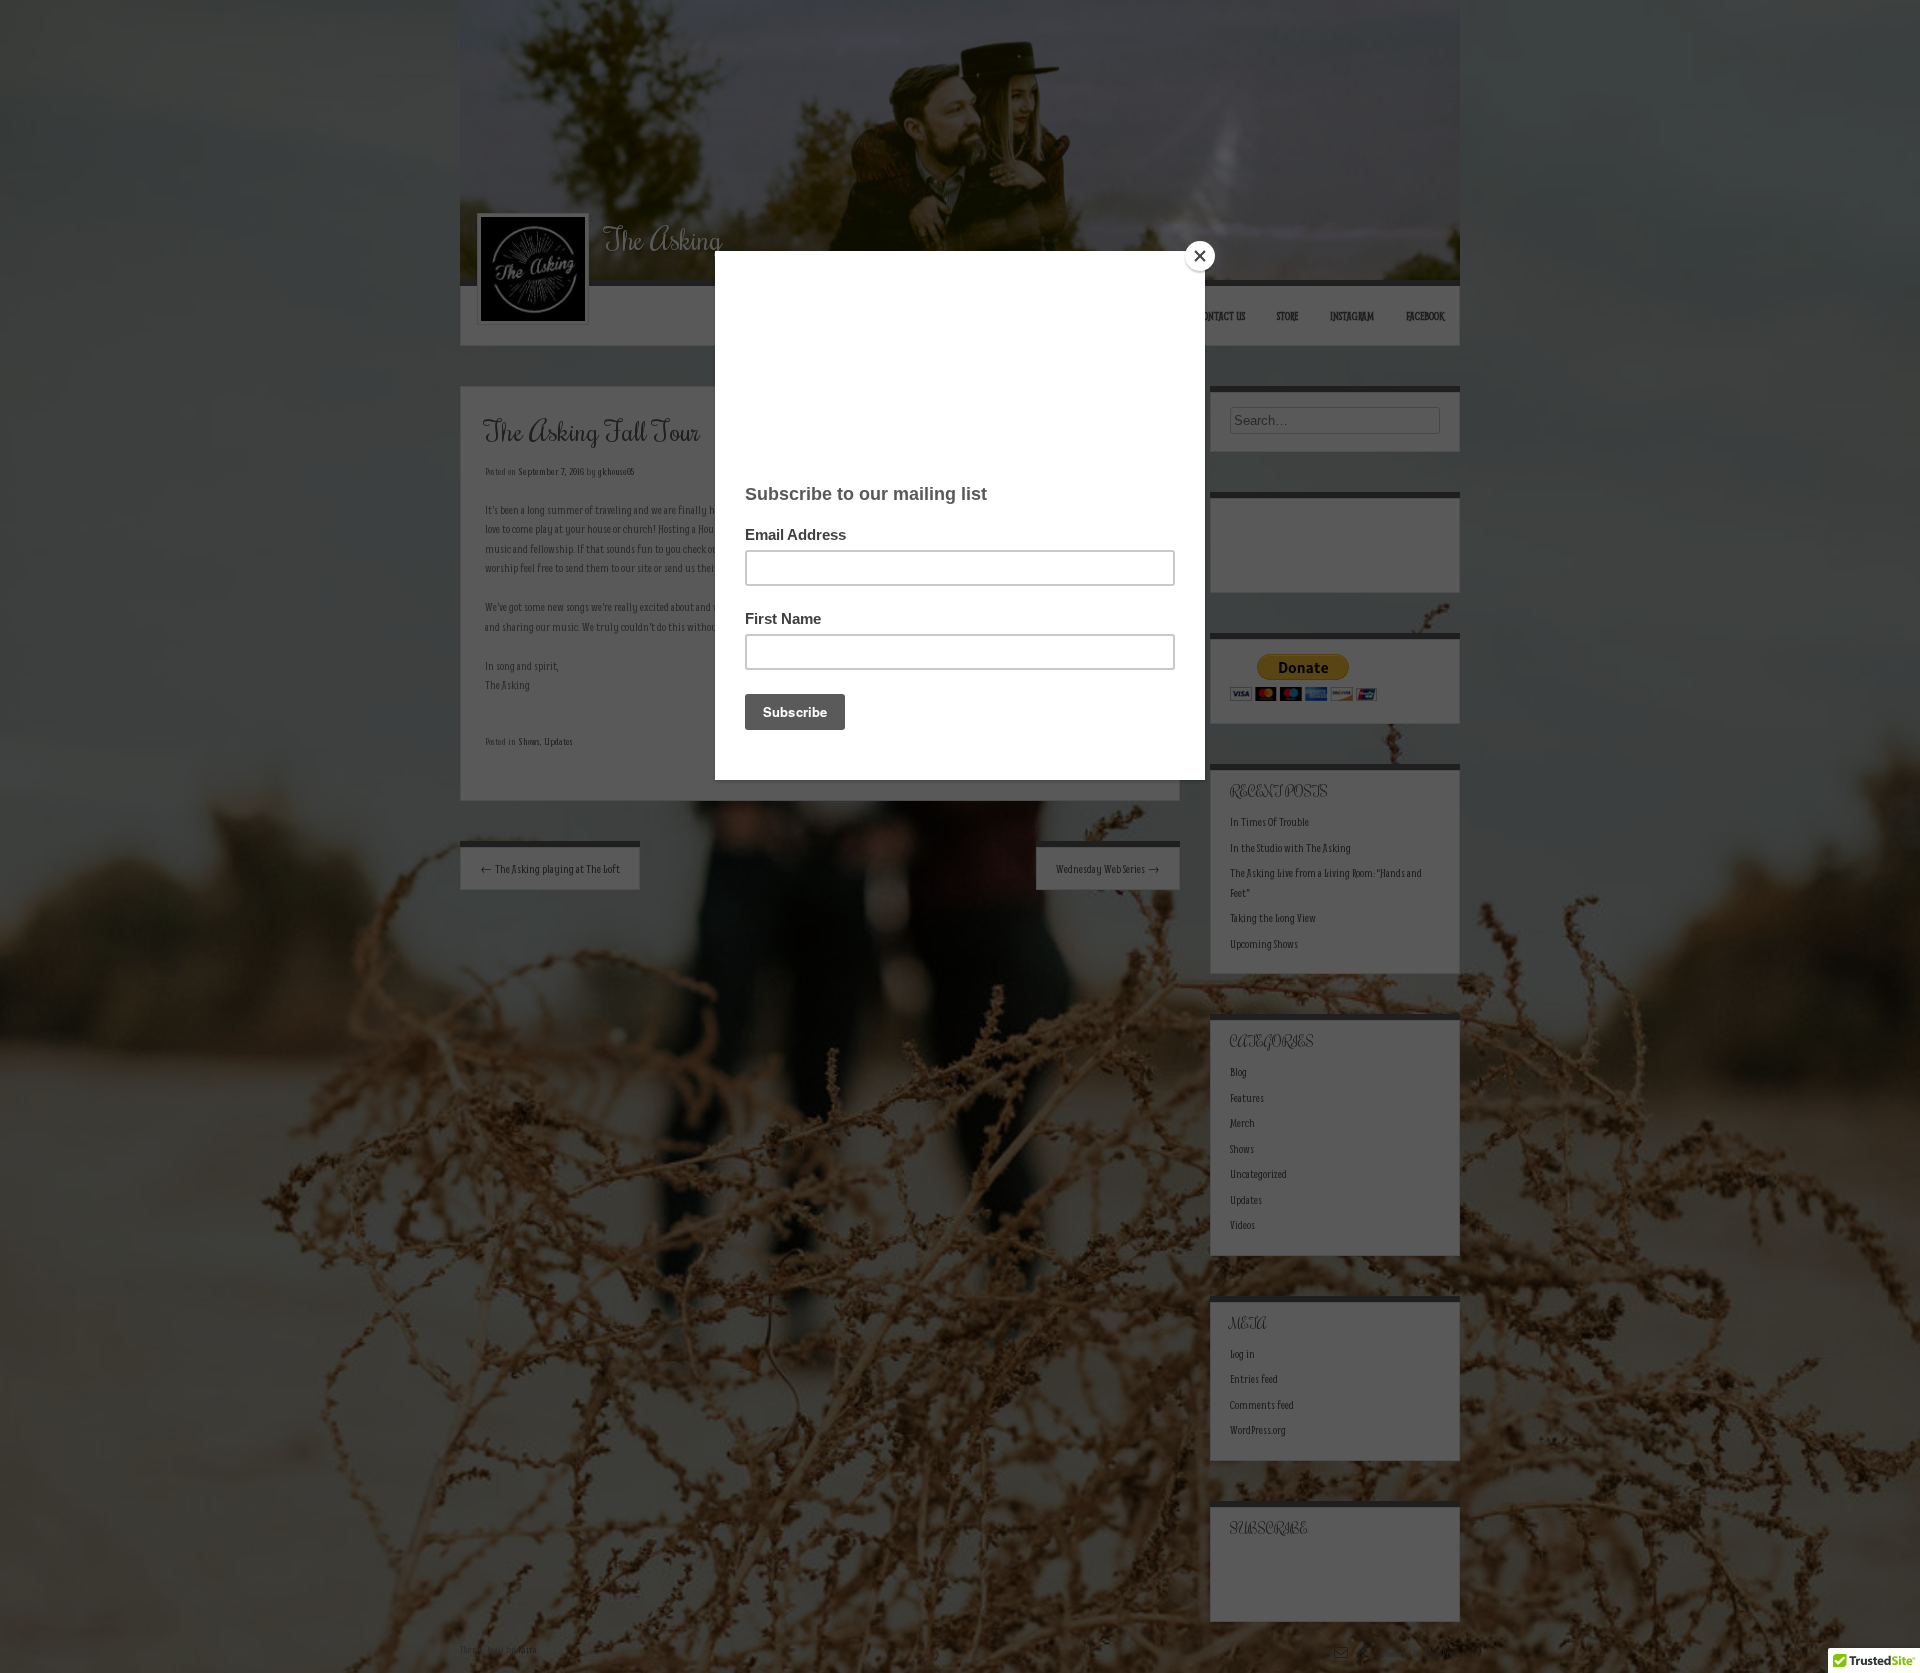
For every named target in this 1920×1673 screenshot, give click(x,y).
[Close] (1200, 256)
